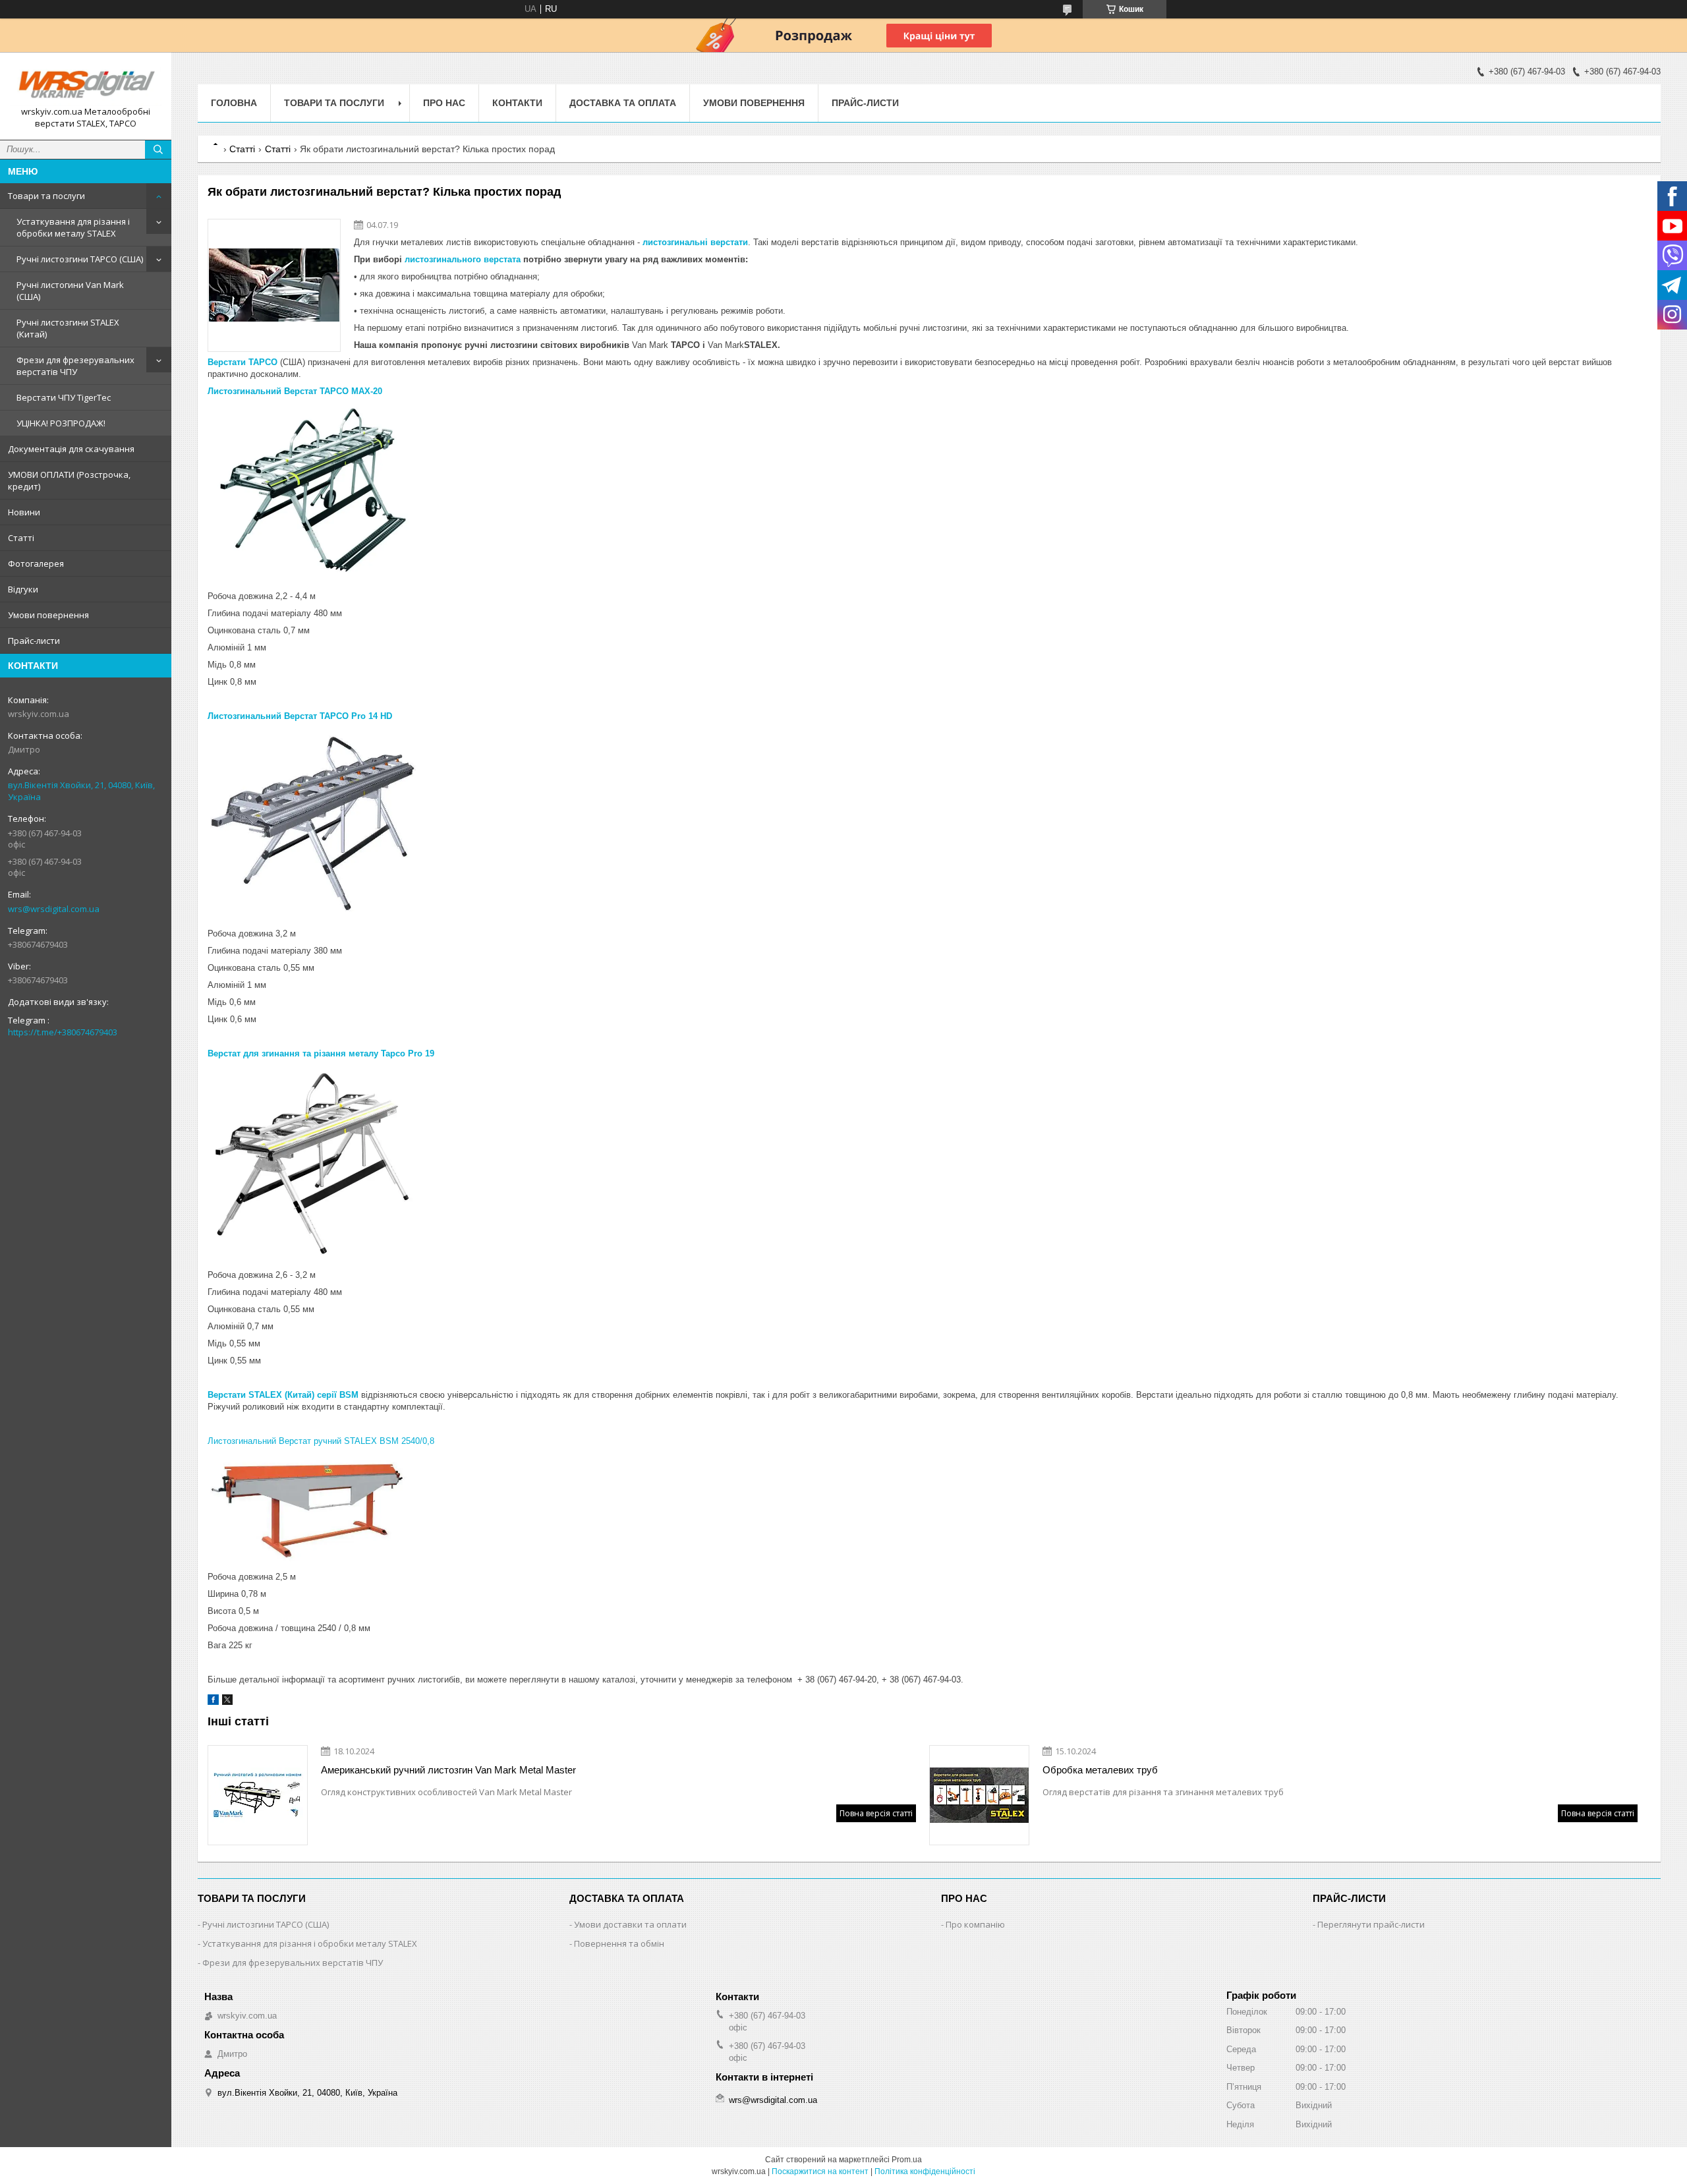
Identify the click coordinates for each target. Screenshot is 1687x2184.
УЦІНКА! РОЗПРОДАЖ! (61, 423)
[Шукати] (158, 150)
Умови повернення (48, 615)
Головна (234, 103)
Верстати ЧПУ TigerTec (64, 397)
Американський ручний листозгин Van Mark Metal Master (448, 1770)
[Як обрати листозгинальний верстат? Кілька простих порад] (274, 285)
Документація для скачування (71, 449)
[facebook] (213, 1702)
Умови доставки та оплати (630, 1924)
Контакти (517, 103)
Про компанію (975, 1924)
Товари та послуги (46, 196)
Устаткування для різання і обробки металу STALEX (73, 227)
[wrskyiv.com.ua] (86, 84)
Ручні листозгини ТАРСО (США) (80, 259)
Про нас (444, 103)
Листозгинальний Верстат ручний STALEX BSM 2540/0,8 (321, 1441)
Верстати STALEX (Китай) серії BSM (283, 1395)
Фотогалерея (36, 563)
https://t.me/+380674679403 (63, 1032)
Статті (21, 538)
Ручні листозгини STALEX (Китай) (68, 328)
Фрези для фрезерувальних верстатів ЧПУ (75, 366)
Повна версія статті (876, 1813)
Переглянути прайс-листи (1371, 1924)
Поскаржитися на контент (820, 2171)
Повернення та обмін (619, 1943)
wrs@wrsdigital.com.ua (54, 909)
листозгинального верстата (463, 259)
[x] (227, 1702)
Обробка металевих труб (1100, 1770)
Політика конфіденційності (925, 2171)
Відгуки (23, 589)
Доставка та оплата (623, 103)
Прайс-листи (34, 641)
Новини (24, 512)
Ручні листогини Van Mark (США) (70, 291)
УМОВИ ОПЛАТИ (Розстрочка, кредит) (69, 480)
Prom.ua (907, 2160)
